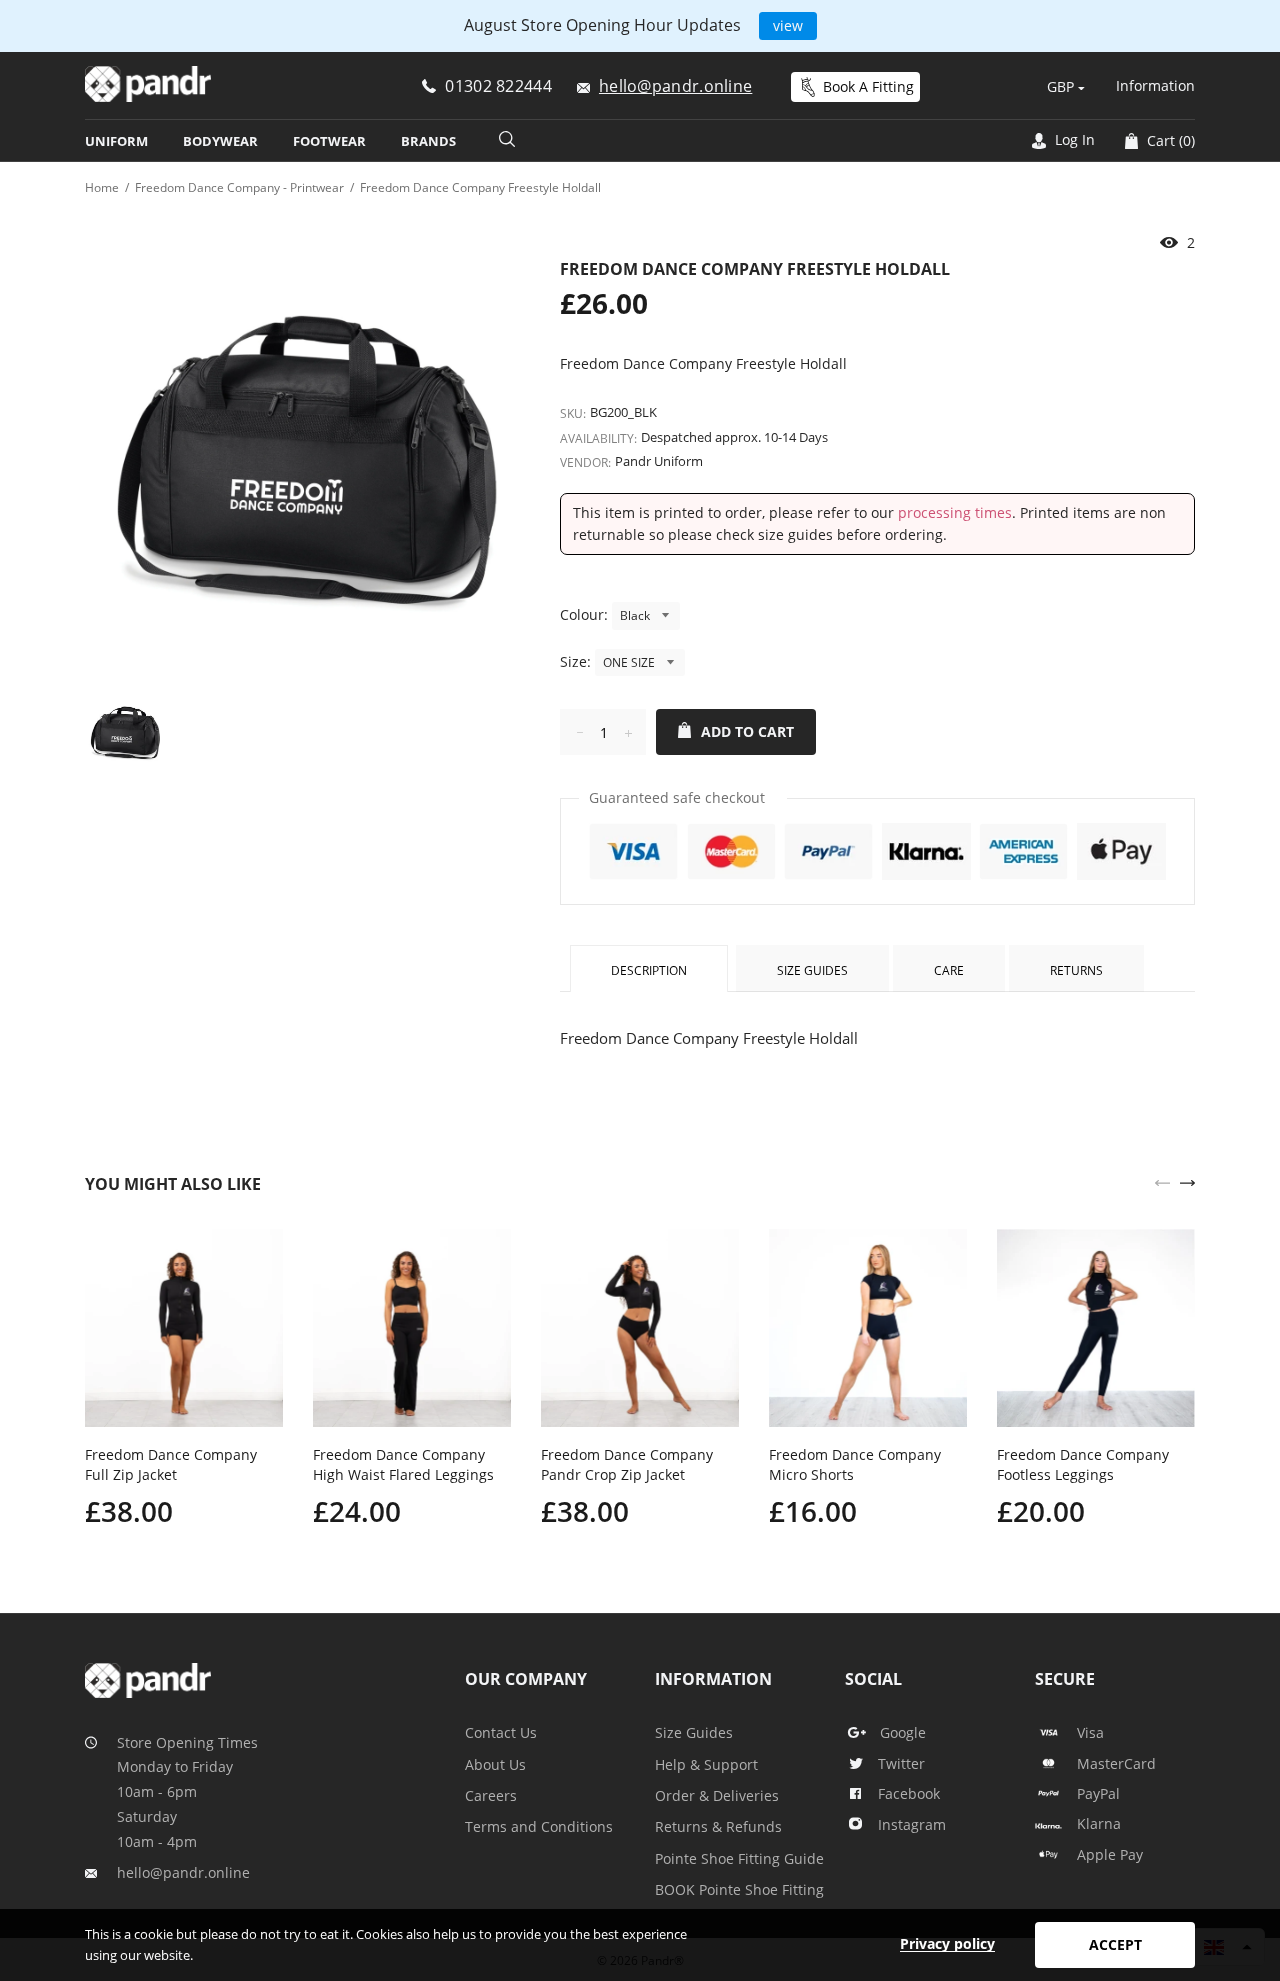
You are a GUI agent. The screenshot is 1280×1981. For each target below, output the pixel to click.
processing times (955, 512)
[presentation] (1162, 1181)
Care (949, 970)
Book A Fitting (868, 86)
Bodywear (220, 141)
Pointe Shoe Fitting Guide (739, 1858)
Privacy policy (947, 1943)
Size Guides (812, 970)
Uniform (116, 141)
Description (649, 970)
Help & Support (706, 1764)
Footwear (329, 141)
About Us (495, 1764)
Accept (1115, 1944)
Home (102, 187)
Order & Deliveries (717, 1795)
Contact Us (501, 1732)
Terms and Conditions (539, 1826)
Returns (1076, 970)
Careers (491, 1795)
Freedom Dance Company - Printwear (239, 187)
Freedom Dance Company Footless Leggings (1083, 1464)
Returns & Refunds (718, 1826)
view (788, 25)
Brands (428, 141)
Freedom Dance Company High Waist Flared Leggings (403, 1464)
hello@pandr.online (183, 1872)
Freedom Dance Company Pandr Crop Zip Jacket (627, 1464)
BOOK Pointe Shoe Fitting (739, 1889)
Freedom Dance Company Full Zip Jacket (171, 1464)
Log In (1073, 139)
